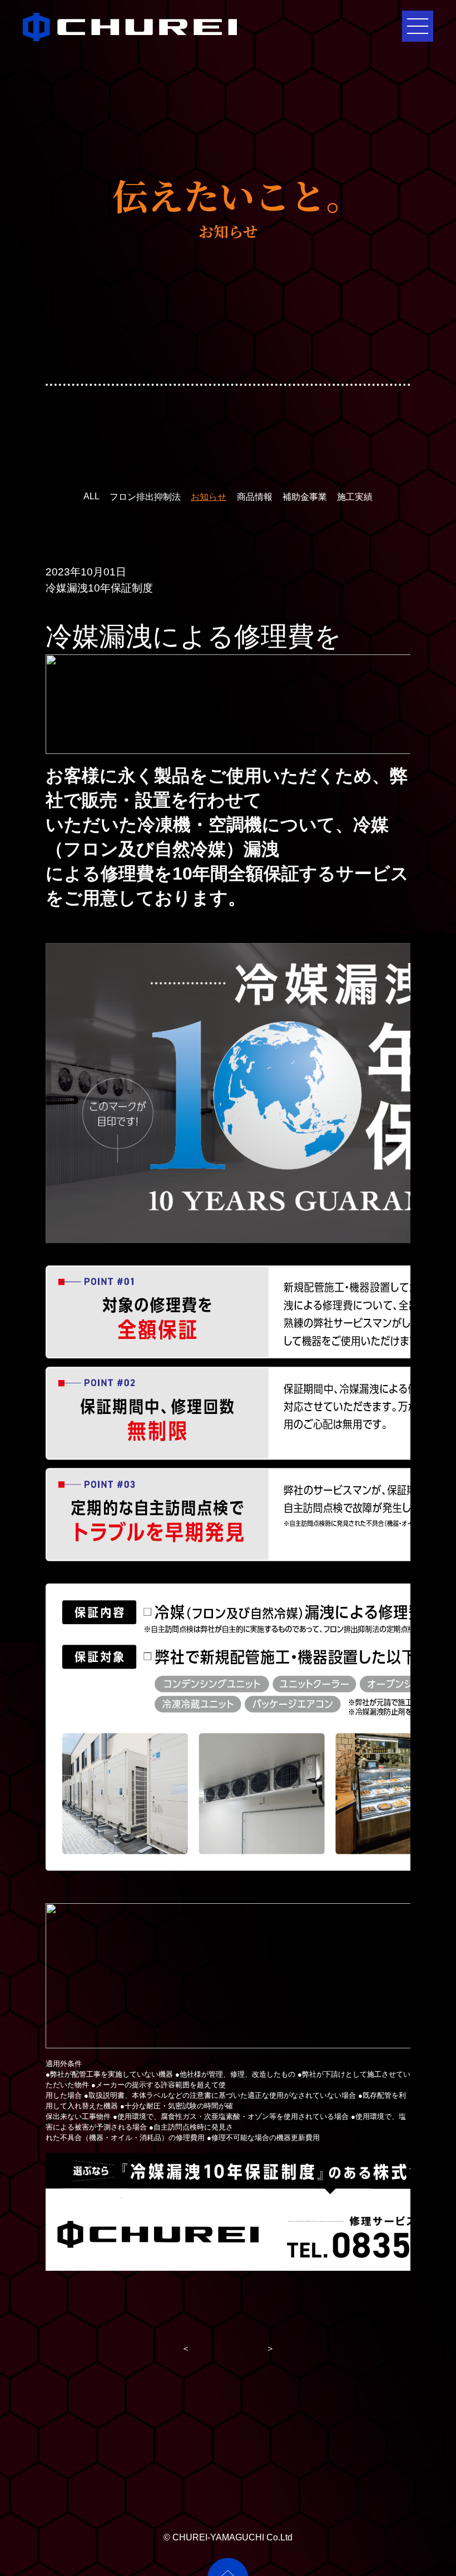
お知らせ (209, 497)
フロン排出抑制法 (145, 497)
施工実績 (355, 497)
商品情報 (255, 497)
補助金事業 (305, 497)
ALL (91, 496)
